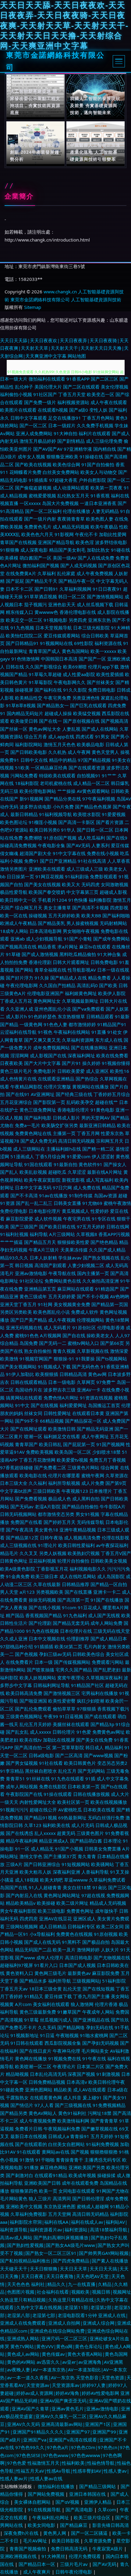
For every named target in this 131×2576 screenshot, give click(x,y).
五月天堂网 (60, 2214)
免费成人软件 (85, 1312)
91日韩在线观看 (27, 2043)
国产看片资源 (110, 822)
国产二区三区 (104, 379)
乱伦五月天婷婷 (35, 1724)
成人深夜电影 (34, 550)
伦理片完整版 (57, 1087)
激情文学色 (31, 1856)
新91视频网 (31, 799)
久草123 (33, 1825)
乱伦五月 (67, 1771)
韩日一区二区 (72, 597)
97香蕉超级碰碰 (16, 1467)
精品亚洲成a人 (54, 1841)
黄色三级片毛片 (16, 1071)
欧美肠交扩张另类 (60, 1125)
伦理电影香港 (111, 1327)
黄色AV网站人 (43, 2113)
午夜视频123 (75, 1491)
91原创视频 (106, 1934)
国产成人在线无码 (42, 1942)
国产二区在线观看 (81, 387)
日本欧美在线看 (99, 1810)
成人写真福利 (100, 1180)
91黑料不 (71, 1942)
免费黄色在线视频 (74, 1934)
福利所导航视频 (64, 1483)
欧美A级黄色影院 (18, 1569)
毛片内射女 (95, 1646)
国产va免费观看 (88, 1009)
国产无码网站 (91, 1771)
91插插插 (44, 1646)
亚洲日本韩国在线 (88, 2494)
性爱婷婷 (100, 1211)
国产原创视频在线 (81, 721)
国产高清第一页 (73, 1600)
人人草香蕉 (119, 861)
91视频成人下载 (54, 1367)
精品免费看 (99, 978)
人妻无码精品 (105, 511)
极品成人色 (60, 1499)
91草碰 (13, 954)
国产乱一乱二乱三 (34, 1203)
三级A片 (14, 1864)
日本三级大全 (14, 1483)
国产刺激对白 (19, 2175)
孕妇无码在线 (100, 2027)
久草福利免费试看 (107, 1880)
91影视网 (64, 534)
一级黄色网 (31, 1024)
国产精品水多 (33, 1981)
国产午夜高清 (19, 1530)
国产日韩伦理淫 (88, 2198)
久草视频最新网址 (80, 1001)
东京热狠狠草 (71, 1016)
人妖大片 (110, 1950)
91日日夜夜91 (107, 589)
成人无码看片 (57, 1327)
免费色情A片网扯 (61, 1398)
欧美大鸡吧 (51, 1880)
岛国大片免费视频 (60, 503)
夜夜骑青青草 (71, 519)
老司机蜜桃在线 (56, 783)
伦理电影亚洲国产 (45, 993)
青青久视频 (64, 1351)
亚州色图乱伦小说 (53, 1009)
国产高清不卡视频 (90, 908)
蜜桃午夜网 (93, 1475)
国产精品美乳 (51, 923)
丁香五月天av (14, 1989)
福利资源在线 (108, 643)
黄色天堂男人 (105, 752)
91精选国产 (107, 1289)
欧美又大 (71, 884)
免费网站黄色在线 (63, 1281)
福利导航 (39, 1234)
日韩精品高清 (73, 1374)
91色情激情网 (25, 659)
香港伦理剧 (40, 962)
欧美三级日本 (44, 1576)
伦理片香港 (106, 2004)
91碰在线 (120, 550)
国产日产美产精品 (29, 1320)
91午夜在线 (94, 2058)
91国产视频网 (110, 1444)
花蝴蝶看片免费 (25, 472)
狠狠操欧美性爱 (73, 1242)
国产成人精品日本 (109, 1639)
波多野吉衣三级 (60, 1390)
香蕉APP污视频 (114, 1234)
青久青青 (87, 1856)
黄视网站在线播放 (90, 1087)
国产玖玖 (120, 2020)
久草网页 (86, 1382)
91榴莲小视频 (43, 822)
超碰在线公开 (43, 1810)
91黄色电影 (102, 1110)
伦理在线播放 (76, 511)
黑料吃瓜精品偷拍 (78, 954)
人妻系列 (101, 845)
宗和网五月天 (110, 1141)
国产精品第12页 (22, 1538)
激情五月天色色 (60, 744)
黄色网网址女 (47, 1001)
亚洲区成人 (85, 1919)
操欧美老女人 (100, 1335)
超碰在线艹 (106, 1102)
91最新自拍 (65, 1164)
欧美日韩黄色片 (80, 1763)
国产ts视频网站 (112, 1359)
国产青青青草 (104, 2121)
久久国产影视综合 (44, 667)
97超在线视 (93, 1895)
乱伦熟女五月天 (73, 496)
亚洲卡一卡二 (107, 1592)
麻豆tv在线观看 (95, 947)
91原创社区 (84, 1327)
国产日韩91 (46, 589)
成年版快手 (106, 1911)
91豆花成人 (90, 1607)
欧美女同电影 (42, 2525)
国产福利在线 (48, 690)
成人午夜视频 (62, 1320)
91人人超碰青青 (45, 1887)
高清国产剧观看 (50, 1265)
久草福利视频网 (75, 589)
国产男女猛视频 (22, 1763)
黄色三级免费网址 (38, 1110)
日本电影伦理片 (45, 1211)
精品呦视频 (17, 2074)
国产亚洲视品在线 (91, 2020)
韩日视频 (24, 1265)
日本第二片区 (90, 2066)
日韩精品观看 (100, 1016)
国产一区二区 (33, 425)
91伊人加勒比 (20, 1374)
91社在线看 (51, 1763)
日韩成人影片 (66, 1118)
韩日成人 (94, 1747)
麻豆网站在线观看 (76, 1289)
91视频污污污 (14, 1810)
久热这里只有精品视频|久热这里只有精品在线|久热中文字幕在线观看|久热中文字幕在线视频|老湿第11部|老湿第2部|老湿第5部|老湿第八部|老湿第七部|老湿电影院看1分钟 (65, 2307)
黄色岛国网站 (76, 651)
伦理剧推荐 (78, 1639)
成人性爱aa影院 (79, 674)
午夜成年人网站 (98, 2012)
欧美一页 (48, 2191)
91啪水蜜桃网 (94, 2035)
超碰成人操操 (58, 713)
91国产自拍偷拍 (98, 464)
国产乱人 (9, 1172)
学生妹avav (70, 1258)
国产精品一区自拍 (109, 1584)
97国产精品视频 (94, 760)
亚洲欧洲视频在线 (19, 2556)
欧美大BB (91, 915)
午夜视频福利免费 (62, 2129)
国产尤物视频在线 (112, 1958)
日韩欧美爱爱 (71, 1071)
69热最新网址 (72, 1818)
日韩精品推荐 (76, 1584)
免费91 (31, 861)
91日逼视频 (71, 1716)
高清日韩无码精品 (90, 2214)
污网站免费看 (24, 776)
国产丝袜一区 (14, 729)
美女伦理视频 (115, 387)
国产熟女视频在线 (101, 1258)
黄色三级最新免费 (38, 2012)
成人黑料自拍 (86, 1499)
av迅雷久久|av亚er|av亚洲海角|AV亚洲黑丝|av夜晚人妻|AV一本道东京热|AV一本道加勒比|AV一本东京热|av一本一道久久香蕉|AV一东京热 (64, 2370)
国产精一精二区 (98, 1149)
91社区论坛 (31, 1281)
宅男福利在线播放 (100, 1693)
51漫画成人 (22, 1156)
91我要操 (85, 1359)
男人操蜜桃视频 (82, 923)
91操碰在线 (91, 457)
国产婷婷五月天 (60, 1522)
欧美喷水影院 (87, 814)
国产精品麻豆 (74, 2525)
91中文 (22, 1405)
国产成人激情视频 (40, 954)
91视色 (45, 1032)
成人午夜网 (79, 752)
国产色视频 (26, 1654)
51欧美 (22, 768)
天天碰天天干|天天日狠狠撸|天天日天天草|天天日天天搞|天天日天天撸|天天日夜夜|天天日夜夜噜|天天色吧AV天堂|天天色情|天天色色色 (64, 2276)
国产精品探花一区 (83, 1421)
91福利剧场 (77, 876)
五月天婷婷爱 (62, 1296)
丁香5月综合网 (50, 1156)
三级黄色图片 (90, 1833)
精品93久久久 (14, 1258)
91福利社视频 (14, 1234)
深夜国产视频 (81, 2074)
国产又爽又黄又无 (42, 1040)
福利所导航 (60, 1981)
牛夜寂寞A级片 (108, 2549)
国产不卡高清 (24, 1195)
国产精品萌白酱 (86, 1841)
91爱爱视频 (114, 814)
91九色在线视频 (42, 1631)
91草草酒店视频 (41, 597)
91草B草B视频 (21, 705)
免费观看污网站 (108, 1662)
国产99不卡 (27, 1421)
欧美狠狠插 (47, 1374)
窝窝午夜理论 (71, 1678)
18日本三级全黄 (45, 1989)
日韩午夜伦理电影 (74, 2572)
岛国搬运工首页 (104, 1405)
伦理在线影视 (115, 1538)
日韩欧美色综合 (89, 1654)
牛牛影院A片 (113, 1507)
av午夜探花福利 (112, 1545)
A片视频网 (51, 1335)
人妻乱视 (71, 729)
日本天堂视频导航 (54, 628)
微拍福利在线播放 (57, 2486)
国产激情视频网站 (105, 597)
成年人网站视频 (22, 1786)
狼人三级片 (40, 2198)
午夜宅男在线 (77, 1219)
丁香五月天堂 (72, 394)
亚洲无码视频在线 (24, 1327)
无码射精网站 (113, 923)
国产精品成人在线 (69, 978)
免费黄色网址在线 (33, 1133)
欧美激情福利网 (73, 2121)
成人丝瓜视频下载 (95, 604)
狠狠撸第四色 (24, 2191)
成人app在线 (61, 736)
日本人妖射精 (43, 1258)
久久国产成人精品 (107, 1250)
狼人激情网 (82, 2004)
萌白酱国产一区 (35, 558)
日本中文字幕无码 (33, 1188)
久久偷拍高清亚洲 (101, 1281)
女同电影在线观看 (77, 2191)
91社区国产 (45, 394)
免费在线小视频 (103, 853)
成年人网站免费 (106, 1623)
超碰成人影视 (113, 892)
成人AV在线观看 (90, 2090)
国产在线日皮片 (35, 2051)
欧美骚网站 (103, 1864)
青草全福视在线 (50, 970)
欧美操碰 (46, 1903)
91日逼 (47, 2035)
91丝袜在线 (38, 1779)
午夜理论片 (64, 2066)
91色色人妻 (55, 1024)
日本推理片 (101, 1491)
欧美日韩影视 (66, 2541)
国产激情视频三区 (62, 1693)
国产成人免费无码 (39, 1141)
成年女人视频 (31, 457)
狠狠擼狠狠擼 (104, 2152)
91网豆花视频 (50, 876)
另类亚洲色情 (86, 698)
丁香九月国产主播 (91, 1996)
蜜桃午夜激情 (117, 1203)
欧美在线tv (31, 1740)
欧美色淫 (85, 542)
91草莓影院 (41, 682)
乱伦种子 (24, 387)
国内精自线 (105, 449)
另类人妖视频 (53, 1553)
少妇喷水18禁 (106, 1452)
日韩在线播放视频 (91, 1794)
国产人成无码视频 (79, 565)
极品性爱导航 (14, 892)
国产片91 (71, 1063)
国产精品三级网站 (98, 2486)
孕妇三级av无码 (55, 1654)
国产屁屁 (15, 581)
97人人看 (44, 2105)
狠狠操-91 (64, 1359)
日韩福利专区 (81, 1926)
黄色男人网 (55, 2533)
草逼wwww (76, 1880)
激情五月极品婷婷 (38, 441)
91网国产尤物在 (113, 2191)
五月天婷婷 (102, 2136)
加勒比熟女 (98, 550)
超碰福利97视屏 (16, 1965)
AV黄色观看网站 (93, 791)
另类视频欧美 (50, 1592)
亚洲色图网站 (39, 2090)
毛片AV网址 (36, 2541)
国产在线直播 (78, 1592)
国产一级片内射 (40, 519)
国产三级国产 (24, 1227)
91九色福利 (75, 1615)
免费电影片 (45, 1071)
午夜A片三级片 (44, 1250)
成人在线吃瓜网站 (78, 1576)
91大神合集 (109, 954)
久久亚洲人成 (19, 1009)
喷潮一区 (33, 1436)
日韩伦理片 (64, 1732)
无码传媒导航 (90, 1522)
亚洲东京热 (99, 620)
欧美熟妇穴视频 (84, 1553)
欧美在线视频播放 (109, 1802)
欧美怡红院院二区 (24, 636)
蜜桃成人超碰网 (93, 2206)
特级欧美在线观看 (57, 776)
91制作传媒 (81, 1195)
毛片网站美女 (95, 2051)
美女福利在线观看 (51, 2004)
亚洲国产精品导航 (56, 542)
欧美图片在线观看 (18, 410)
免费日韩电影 (102, 690)
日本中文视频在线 (47, 1639)
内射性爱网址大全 (38, 1802)
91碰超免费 (12, 2090)
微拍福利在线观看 (47, 379)
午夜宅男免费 (57, 698)
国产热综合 (87, 1079)
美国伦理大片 (48, 387)
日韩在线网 (118, 1227)
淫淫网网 (19, 1055)
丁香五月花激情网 (37, 1460)
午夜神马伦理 (66, 2051)
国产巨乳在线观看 (88, 705)
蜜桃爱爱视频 (42, 496)
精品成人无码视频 (108, 1903)
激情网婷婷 (88, 1950)
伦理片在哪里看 (64, 1475)
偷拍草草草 (64, 1709)
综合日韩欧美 (95, 636)
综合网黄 (110, 1467)
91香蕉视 (100, 496)
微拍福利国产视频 (41, 565)
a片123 (27, 1592)
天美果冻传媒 (74, 1250)
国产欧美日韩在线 (57, 1227)
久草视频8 (87, 1234)
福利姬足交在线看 (62, 1436)
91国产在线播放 (107, 1600)
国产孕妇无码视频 (101, 2043)
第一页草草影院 (68, 1747)
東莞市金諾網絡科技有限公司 (55, 61)
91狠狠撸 (10, 550)
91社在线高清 (92, 861)
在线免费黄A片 (21, 573)
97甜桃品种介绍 (16, 1646)
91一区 (22, 1849)
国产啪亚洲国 (33, 1701)
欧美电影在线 (33, 1475)
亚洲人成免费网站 (34, 433)
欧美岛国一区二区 (73, 1452)
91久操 (42, 978)
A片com (23, 2004)
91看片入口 (46, 1965)
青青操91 (80, 2136)
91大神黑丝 (53, 2556)
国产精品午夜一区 (77, 581)
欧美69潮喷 (75, 667)
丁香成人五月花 (16, 1001)
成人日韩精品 (53, 1926)
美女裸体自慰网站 (33, 2502)
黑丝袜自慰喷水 (41, 1771)
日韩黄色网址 (14, 1561)
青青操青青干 (69, 2160)
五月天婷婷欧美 (64, 915)
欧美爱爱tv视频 (72, 1460)
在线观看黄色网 (46, 2098)
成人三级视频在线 (18, 1545)
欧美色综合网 (66, 464)
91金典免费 (18, 1576)
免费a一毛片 (28, 1125)
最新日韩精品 (24, 814)
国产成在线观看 (100, 1716)
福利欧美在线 (56, 1825)
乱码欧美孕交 (80, 1102)
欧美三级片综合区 (93, 2517)
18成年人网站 (14, 931)
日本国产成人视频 (77, 1965)
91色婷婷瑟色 (42, 1016)
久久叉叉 (29, 1553)
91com (69, 1607)
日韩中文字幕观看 (29, 418)
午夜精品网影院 (26, 1087)
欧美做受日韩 (24, 721)
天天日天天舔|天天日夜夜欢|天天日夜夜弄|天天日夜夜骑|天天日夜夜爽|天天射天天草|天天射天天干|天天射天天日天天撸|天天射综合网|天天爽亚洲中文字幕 (64, 348)
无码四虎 (90, 884)
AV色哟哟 (120, 1296)
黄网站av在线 (56, 2152)
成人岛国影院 (111, 1576)
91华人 (68, 830)
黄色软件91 (90, 1164)
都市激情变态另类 (56, 1514)
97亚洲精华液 (78, 449)
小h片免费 (63, 807)
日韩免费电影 (104, 962)
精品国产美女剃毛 (67, 550)
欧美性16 (120, 1071)
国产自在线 (74, 1335)
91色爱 (84, 1732)
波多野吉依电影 (35, 807)
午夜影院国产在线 (24, 1794)
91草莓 (31, 2020)
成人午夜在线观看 (109, 402)
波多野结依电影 (111, 542)
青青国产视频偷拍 (28, 2549)
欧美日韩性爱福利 (76, 1545)
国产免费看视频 (31, 1499)
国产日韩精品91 (22, 643)
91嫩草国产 (69, 2012)
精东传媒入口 (19, 612)
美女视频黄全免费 (72, 1304)
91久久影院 (75, 690)
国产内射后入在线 (24, 1895)
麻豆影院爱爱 (19, 1219)
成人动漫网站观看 (71, 488)
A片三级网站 (62, 1234)
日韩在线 (15, 667)
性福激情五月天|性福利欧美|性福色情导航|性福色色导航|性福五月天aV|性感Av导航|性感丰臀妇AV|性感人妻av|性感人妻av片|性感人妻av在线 (65, 2471)
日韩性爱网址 (57, 1413)
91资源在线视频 (96, 1398)
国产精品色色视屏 (93, 807)
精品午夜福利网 (22, 1841)
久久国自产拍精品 (57, 985)
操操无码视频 (42, 1600)
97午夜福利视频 (99, 799)
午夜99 (51, 1716)
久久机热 (57, 752)
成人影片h (16, 1016)
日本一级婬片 (62, 425)
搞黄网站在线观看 (24, 1398)
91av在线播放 (53, 1195)
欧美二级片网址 (72, 1903)
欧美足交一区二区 (24, 620)
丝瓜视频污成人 (56, 2020)
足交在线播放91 (65, 418)
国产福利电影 (38, 1118)
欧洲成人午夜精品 (18, 923)
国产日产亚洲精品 (58, 861)
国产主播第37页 (60, 1856)
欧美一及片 (64, 1950)
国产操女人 (115, 1164)
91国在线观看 (38, 1164)
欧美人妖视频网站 (38, 1678)
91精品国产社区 (87, 1685)
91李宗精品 (12, 1771)
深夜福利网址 (81, 1055)
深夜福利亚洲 (66, 1872)
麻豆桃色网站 (54, 2167)
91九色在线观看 (68, 1779)
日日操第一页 (20, 876)
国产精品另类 (14, 2113)
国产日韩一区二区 (95, 830)
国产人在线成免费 (96, 558)
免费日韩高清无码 (70, 2549)
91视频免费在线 (65, 2058)
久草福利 (47, 573)
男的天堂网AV (96, 1118)
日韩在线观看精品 (29, 1382)
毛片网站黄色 (14, 2198)
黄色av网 (97, 1374)
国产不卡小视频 (93, 1296)
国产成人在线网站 (100, 729)
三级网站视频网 (22, 1926)
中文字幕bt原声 (16, 1491)
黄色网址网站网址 (62, 1895)
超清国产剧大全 (35, 853)
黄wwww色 (46, 612)
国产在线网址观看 (29, 1429)
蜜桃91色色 (27, 1335)
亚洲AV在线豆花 (55, 1919)
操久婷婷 (91, 1063)
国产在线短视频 (99, 1989)
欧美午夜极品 (104, 527)
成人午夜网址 (95, 1436)
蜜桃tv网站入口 (83, 1343)
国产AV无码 (78, 845)
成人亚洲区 (97, 1071)
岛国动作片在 (29, 1390)
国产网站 (24, 970)
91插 (90, 1779)
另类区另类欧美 (16, 1312)
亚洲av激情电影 (31, 1273)
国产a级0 (79, 410)
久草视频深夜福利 (104, 1678)
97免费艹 (106, 1382)
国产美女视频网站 (18, 1367)
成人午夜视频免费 (38, 2121)
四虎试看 (85, 736)
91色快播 (78, 900)
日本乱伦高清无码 (48, 2074)
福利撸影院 (100, 900)
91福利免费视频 (102, 2144)
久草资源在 (117, 1475)
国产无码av (22, 1507)
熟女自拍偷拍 (38, 1351)
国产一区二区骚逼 (90, 2533)
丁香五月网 (88, 1133)
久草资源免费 (98, 2541)
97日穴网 (62, 1188)
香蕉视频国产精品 (44, 1615)
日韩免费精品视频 (47, 2082)
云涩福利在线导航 (18, 1032)
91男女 (102, 736)
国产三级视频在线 (73, 2105)
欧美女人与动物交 (99, 472)
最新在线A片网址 (105, 1172)
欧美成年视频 (82, 2175)
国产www (25, 1958)
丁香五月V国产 (116, 1553)
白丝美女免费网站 (61, 472)
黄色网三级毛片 (50, 1973)
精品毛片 (9, 1553)
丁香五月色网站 (98, 418)
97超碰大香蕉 (63, 480)
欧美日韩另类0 (45, 830)
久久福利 (38, 1483)
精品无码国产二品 (33, 1950)
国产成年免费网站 (112, 939)
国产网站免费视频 (47, 2494)
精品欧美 (63, 2090)
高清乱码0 (87, 985)
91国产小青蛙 (78, 939)
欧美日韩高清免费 (24, 1693)
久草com (107, 2510)
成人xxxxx (41, 1732)
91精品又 (34, 1996)
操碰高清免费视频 (18, 845)
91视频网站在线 (56, 643)
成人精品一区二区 (91, 783)
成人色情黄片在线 (18, 1079)
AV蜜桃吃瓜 (70, 1810)
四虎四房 (29, 1919)
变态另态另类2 (112, 1763)
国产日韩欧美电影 (29, 752)
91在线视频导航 (45, 2510)
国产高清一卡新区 (76, 822)
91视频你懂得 (116, 1063)
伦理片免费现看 (85, 2556)
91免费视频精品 (109, 2105)
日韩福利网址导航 (51, 1685)
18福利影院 (27, 783)
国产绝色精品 (104, 1242)
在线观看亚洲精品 (56, 1079)
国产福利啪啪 (116, 915)
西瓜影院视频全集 (63, 2043)
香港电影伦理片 (73, 1110)
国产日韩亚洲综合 (42, 1864)
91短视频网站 (76, 1864)
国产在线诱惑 (19, 1833)
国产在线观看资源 (87, 768)
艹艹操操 (66, 791)
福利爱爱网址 (73, 1405)
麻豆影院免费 (106, 1973)
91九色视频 (22, 628)
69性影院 (84, 643)
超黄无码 (66, 1833)
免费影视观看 (104, 876)
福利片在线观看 (95, 433)
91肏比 (100, 1887)
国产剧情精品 (71, 441)
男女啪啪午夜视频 (81, 931)
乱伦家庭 (66, 573)
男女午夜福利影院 (18, 1911)
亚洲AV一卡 (89, 1390)
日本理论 (112, 1841)
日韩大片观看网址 (71, 962)
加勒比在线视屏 (59, 1740)
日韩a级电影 (41, 1755)
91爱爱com (79, 1156)
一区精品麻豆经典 (49, 768)
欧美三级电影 (51, 1911)
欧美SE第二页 (68, 1646)
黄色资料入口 (19, 1973)
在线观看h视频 (53, 410)
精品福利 (114, 1747)
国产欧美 (108, 985)
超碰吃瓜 (57, 1172)
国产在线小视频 (45, 1607)
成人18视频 (27, 1880)
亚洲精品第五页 (40, 1289)
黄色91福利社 (72, 2113)
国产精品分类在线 (63, 799)
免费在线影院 (53, 1786)
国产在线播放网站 (89, 1048)
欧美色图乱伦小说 (51, 1312)
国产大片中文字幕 (42, 1063)
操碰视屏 (24, 690)
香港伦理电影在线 (78, 612)
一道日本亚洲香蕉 (98, 503)
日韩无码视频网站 (18, 1514)
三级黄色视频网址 (24, 1716)
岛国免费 (29, 1343)
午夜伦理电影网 (22, 985)
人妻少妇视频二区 (86, 1265)
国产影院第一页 (49, 1102)
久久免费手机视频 (95, 425)
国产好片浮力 (19, 978)
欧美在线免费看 (112, 1055)
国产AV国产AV (48, 449)
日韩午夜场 (51, 1538)
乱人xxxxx (45, 1833)
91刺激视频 (108, 2074)
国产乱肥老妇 (107, 1670)
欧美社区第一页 (73, 1802)
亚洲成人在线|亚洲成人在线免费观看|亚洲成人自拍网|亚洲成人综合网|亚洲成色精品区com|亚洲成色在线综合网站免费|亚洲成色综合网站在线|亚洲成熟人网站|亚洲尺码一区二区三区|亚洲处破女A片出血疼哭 (65, 2331)
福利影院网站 (29, 744)
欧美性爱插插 (110, 674)
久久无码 (47, 2027)
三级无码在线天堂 (112, 1631)
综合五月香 (35, 736)
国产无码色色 (86, 1367)
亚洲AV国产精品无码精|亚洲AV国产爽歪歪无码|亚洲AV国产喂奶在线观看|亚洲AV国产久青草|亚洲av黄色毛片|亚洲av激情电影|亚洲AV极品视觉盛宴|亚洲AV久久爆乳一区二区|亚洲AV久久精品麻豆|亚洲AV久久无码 (65, 2409)
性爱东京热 (112, 1133)
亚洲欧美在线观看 (47, 869)
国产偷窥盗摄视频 (33, 488)
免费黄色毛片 (38, 527)
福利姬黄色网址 (81, 993)
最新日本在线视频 (29, 2136)
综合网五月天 (29, 908)
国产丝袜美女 (101, 682)
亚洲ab (18, 939)
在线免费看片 (19, 1662)
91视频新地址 (25, 2035)
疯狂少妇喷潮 (90, 1701)
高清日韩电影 (79, 1958)
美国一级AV (65, 558)
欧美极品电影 (90, 744)
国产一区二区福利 (43, 511)
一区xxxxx (30, 503)
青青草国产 (26, 1444)
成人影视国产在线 (48, 1055)
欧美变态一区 (101, 394)
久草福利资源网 (78, 1040)
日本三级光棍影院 (91, 628)
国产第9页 (116, 1483)
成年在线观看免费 (80, 2183)
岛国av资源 (105, 1195)
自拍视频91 (89, 776)
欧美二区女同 (110, 1926)
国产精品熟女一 (53, 705)
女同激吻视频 (115, 884)
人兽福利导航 (95, 1872)
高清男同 (62, 2198)
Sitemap (33, 307)
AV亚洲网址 (43, 1094)
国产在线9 (117, 838)
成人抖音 (72, 2098)
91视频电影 (55, 620)
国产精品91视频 (41, 1818)
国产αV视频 (68, 2502)
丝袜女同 (33, 1413)
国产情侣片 (22, 2105)
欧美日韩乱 (50, 1444)
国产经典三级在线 (74, 1094)
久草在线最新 (47, 1584)
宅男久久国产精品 (74, 1670)
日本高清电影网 (46, 931)
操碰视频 (38, 915)
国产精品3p (102, 1724)
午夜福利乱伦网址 (51, 2517)
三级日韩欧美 (47, 1491)
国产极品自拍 (96, 1942)
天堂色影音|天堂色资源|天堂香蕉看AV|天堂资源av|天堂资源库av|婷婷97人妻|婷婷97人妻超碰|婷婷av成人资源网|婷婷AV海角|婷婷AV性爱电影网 (65, 2385)
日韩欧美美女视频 (109, 1561)
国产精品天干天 (41, 581)
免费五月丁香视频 (108, 1460)
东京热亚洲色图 (60, 2206)
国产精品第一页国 (110, 1304)
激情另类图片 (14, 869)
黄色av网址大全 (45, 729)
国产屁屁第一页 (79, 1444)
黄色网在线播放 (31, 2058)
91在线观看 (29, 2152)
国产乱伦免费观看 (33, 1709)
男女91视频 (87, 1514)
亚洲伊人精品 (98, 2502)
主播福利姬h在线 (64, 1149)
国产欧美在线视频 (33, 464)
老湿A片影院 (48, 1507)
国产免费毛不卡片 (18, 2027)
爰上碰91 (92, 2098)
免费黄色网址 (80, 1911)
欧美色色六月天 (37, 534)
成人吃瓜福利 (91, 838)
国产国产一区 (92, 659)
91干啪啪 (45, 2160)
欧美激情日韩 (62, 1429)
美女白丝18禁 (77, 1887)
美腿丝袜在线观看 (71, 1724)
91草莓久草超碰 (45, 674)
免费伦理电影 (14, 1211)
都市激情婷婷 (82, 1024)
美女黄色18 (46, 1530)
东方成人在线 (109, 1040)
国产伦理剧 (40, 1623)
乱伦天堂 (72, 1989)
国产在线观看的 (31, 2144)
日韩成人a (58, 2136)
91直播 (99, 1032)
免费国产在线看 (26, 1522)
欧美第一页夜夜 (106, 488)
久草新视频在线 (93, 1351)
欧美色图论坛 (14, 822)
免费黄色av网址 (108, 1732)
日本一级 (44, 1662)
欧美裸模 (9, 558)
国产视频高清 (115, 721)
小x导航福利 (42, 1934)
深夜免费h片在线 (22, 2533)
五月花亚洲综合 (16, 1102)
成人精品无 (42, 1849)
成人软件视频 (48, 1219)
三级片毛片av (74, 2564)
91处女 (115, 1032)
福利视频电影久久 (88, 1569)
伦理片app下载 (103, 667)
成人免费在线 (87, 1188)
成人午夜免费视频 (95, 573)
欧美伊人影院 (112, 993)
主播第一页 (64, 1133)
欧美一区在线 (14, 915)
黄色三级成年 (33, 1296)
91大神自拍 (65, 433)
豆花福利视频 (42, 1561)
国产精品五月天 (40, 1242)
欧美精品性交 (29, 698)
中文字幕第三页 (82, 892)
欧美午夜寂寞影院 (42, 1180)
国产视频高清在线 (18, 947)
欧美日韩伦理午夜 (107, 2082)
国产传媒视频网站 (72, 1662)
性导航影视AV (82, 970)
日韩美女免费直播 (103, 1849)
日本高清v (77, 2082)
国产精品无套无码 (71, 1623)
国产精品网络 (71, 2027)
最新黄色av (79, 1973)
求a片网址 (68, 947)
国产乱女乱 (17, 1732)
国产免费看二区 (50, 1467)
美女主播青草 (57, 908)
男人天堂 (9, 1592)
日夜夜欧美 (11, 1063)
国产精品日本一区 (37, 2564)
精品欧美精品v (21, 1903)
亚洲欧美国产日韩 (42, 2183)
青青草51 (15, 1779)
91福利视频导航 (55, 814)
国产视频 (80, 2152)
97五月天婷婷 (91, 1227)
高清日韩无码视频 (76, 1141)
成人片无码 (83, 1825)
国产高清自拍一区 (33, 1747)
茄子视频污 (35, 604)
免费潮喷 (33, 838)
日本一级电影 (62, 1382)
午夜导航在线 (62, 1273)
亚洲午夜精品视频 (78, 1530)
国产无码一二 (53, 1343)
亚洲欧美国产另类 (87, 2167)
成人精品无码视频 (71, 527)
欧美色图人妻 (100, 519)
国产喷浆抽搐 (41, 1670)
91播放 (31, 2167)
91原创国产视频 (60, 838)
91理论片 (47, 1545)
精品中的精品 (63, 760)
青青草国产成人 (45, 651)
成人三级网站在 (29, 1149)
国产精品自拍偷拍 (80, 1507)
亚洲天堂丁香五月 (18, 1304)
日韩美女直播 (67, 1203)
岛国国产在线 (14, 1887)
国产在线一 (50, 721)
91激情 (27, 2160)
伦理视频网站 (90, 1320)
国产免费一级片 (40, 402)
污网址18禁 (100, 2113)
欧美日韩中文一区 (18, 900)
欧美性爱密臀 (62, 1701)
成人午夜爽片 (37, 2572)
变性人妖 (98, 410)
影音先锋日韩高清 (111, 2525)
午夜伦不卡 (86, 534)
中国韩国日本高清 (59, 659)
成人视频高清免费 (82, 1538)
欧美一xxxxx (103, 651)
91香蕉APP (78, 379)
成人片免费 (93, 1483)
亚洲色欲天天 (62, 604)
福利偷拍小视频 (16, 394)
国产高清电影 (80, 2510)
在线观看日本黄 (88, 1413)
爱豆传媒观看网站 (62, 636)
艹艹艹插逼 (11, 1242)
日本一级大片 (14, 379)
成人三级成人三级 (85, 869)
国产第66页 (112, 1343)
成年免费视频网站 (51, 1048)
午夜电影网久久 (70, 682)
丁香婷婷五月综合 (112, 1094)
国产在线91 (18, 1094)
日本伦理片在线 (76, 1631)
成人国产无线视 (104, 1615)
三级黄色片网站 (83, 1467)
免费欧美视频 (40, 1452)
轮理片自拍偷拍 (73, 1561)
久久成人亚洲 (14, 1639)
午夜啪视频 (67, 2035)
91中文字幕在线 (69, 853)
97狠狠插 (86, 1709)
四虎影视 (119, 908)
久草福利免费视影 (29, 2214)
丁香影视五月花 (52, 1569)
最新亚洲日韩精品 (97, 1125)
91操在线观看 (58, 1794)
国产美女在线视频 (42, 884)
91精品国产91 (112, 1024)
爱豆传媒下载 (58, 1996)
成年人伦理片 (50, 1958)
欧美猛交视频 (87, 713)
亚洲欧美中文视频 (24, 2206)
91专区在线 (104, 1219)
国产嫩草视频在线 (100, 2129)
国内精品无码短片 (25, 713)
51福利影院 (114, 1981)
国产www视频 (98, 1755)
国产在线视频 (44, 1405)
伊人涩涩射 (103, 1156)
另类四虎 (78, 620)
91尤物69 (92, 1203)
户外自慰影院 (92, 480)
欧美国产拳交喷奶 (47, 892)
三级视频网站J (87, 1981)
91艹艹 (109, 776)
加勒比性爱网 (113, 534)
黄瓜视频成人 (76, 1211)
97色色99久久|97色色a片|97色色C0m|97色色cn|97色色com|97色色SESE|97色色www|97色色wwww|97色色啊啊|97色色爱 (65, 2455)
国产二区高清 (69, 1755)
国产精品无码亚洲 (95, 1429)
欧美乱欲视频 (33, 1172)
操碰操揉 (106, 2175)
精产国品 (15, 1615)
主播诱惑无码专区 (103, 2160)
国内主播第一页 (93, 1273)
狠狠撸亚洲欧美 (62, 457)
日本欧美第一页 (84, 1786)
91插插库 (38, 480)
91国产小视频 (69, 1849)
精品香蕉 (47, 947)
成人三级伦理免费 (104, 441)
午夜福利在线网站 (72, 1032)
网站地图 (77, 356)
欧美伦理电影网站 (38, 791)
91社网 (45, 1304)
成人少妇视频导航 (44, 939)
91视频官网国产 (36, 1359)
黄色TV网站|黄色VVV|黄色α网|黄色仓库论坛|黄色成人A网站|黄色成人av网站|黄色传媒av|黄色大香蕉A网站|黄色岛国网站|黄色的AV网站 (65, 2354)
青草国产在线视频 (18, 542)
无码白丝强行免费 (106, 1818)
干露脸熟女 (17, 2098)
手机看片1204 (52, 900)
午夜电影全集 (51, 845)
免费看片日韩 (29, 2129)
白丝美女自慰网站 (66, 2144)
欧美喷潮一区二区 (33, 2066)
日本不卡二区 (19, 589)
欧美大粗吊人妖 (35, 1872)
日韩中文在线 (34, 760)
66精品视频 (52, 1421)
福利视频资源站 (73, 402)
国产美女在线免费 (94, 1740)
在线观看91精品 (51, 2175)
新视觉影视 (73, 1180)
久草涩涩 (77, 1172)
